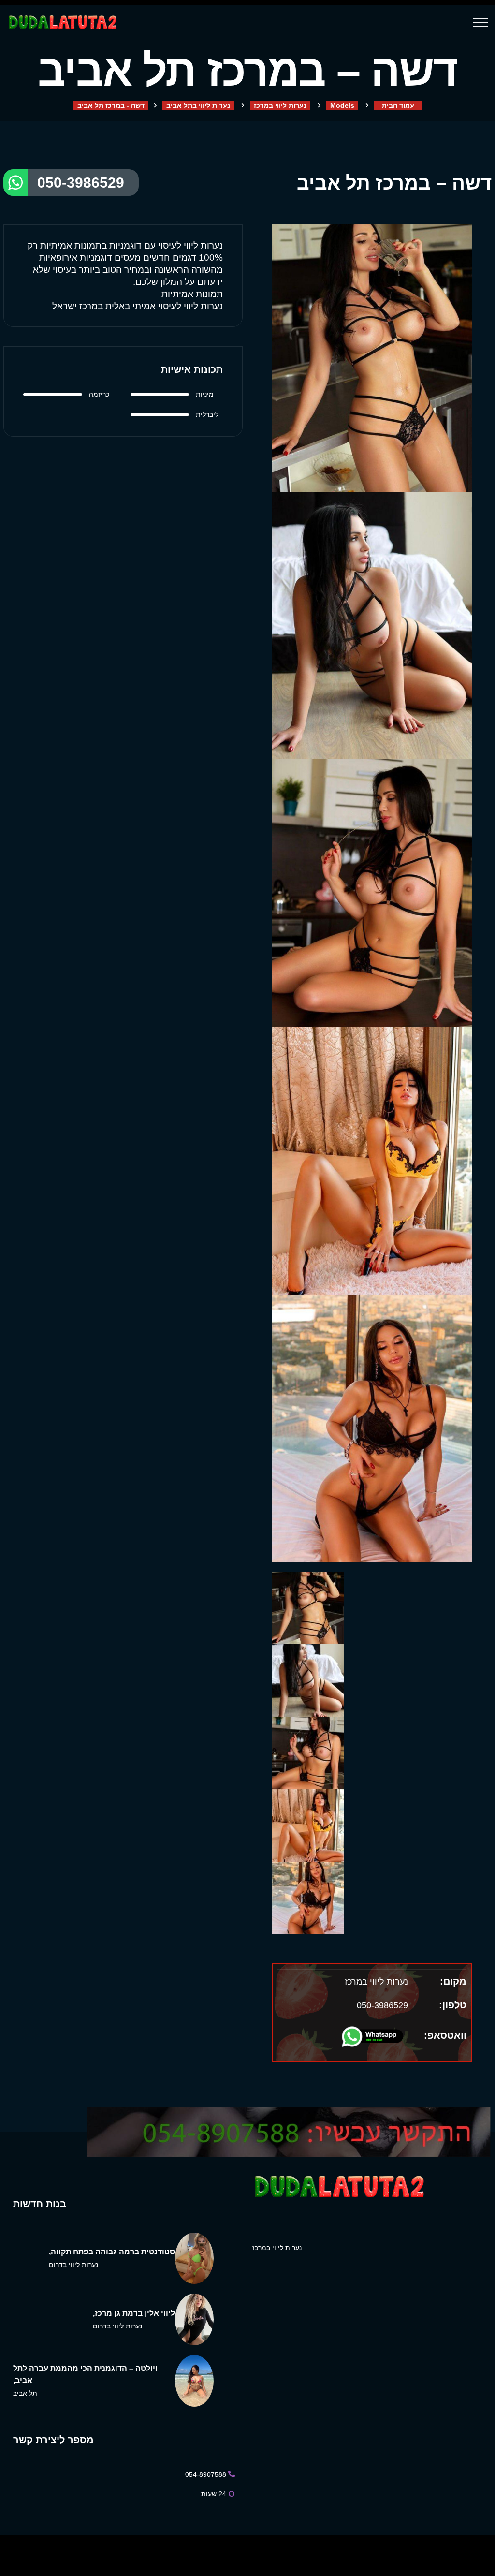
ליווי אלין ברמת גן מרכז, (134, 2313)
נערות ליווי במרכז (280, 105)
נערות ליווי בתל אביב (198, 105)
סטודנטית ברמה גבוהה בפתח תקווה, (112, 2252)
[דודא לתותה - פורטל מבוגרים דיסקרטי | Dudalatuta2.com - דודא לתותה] (62, 22)
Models (342, 105)
